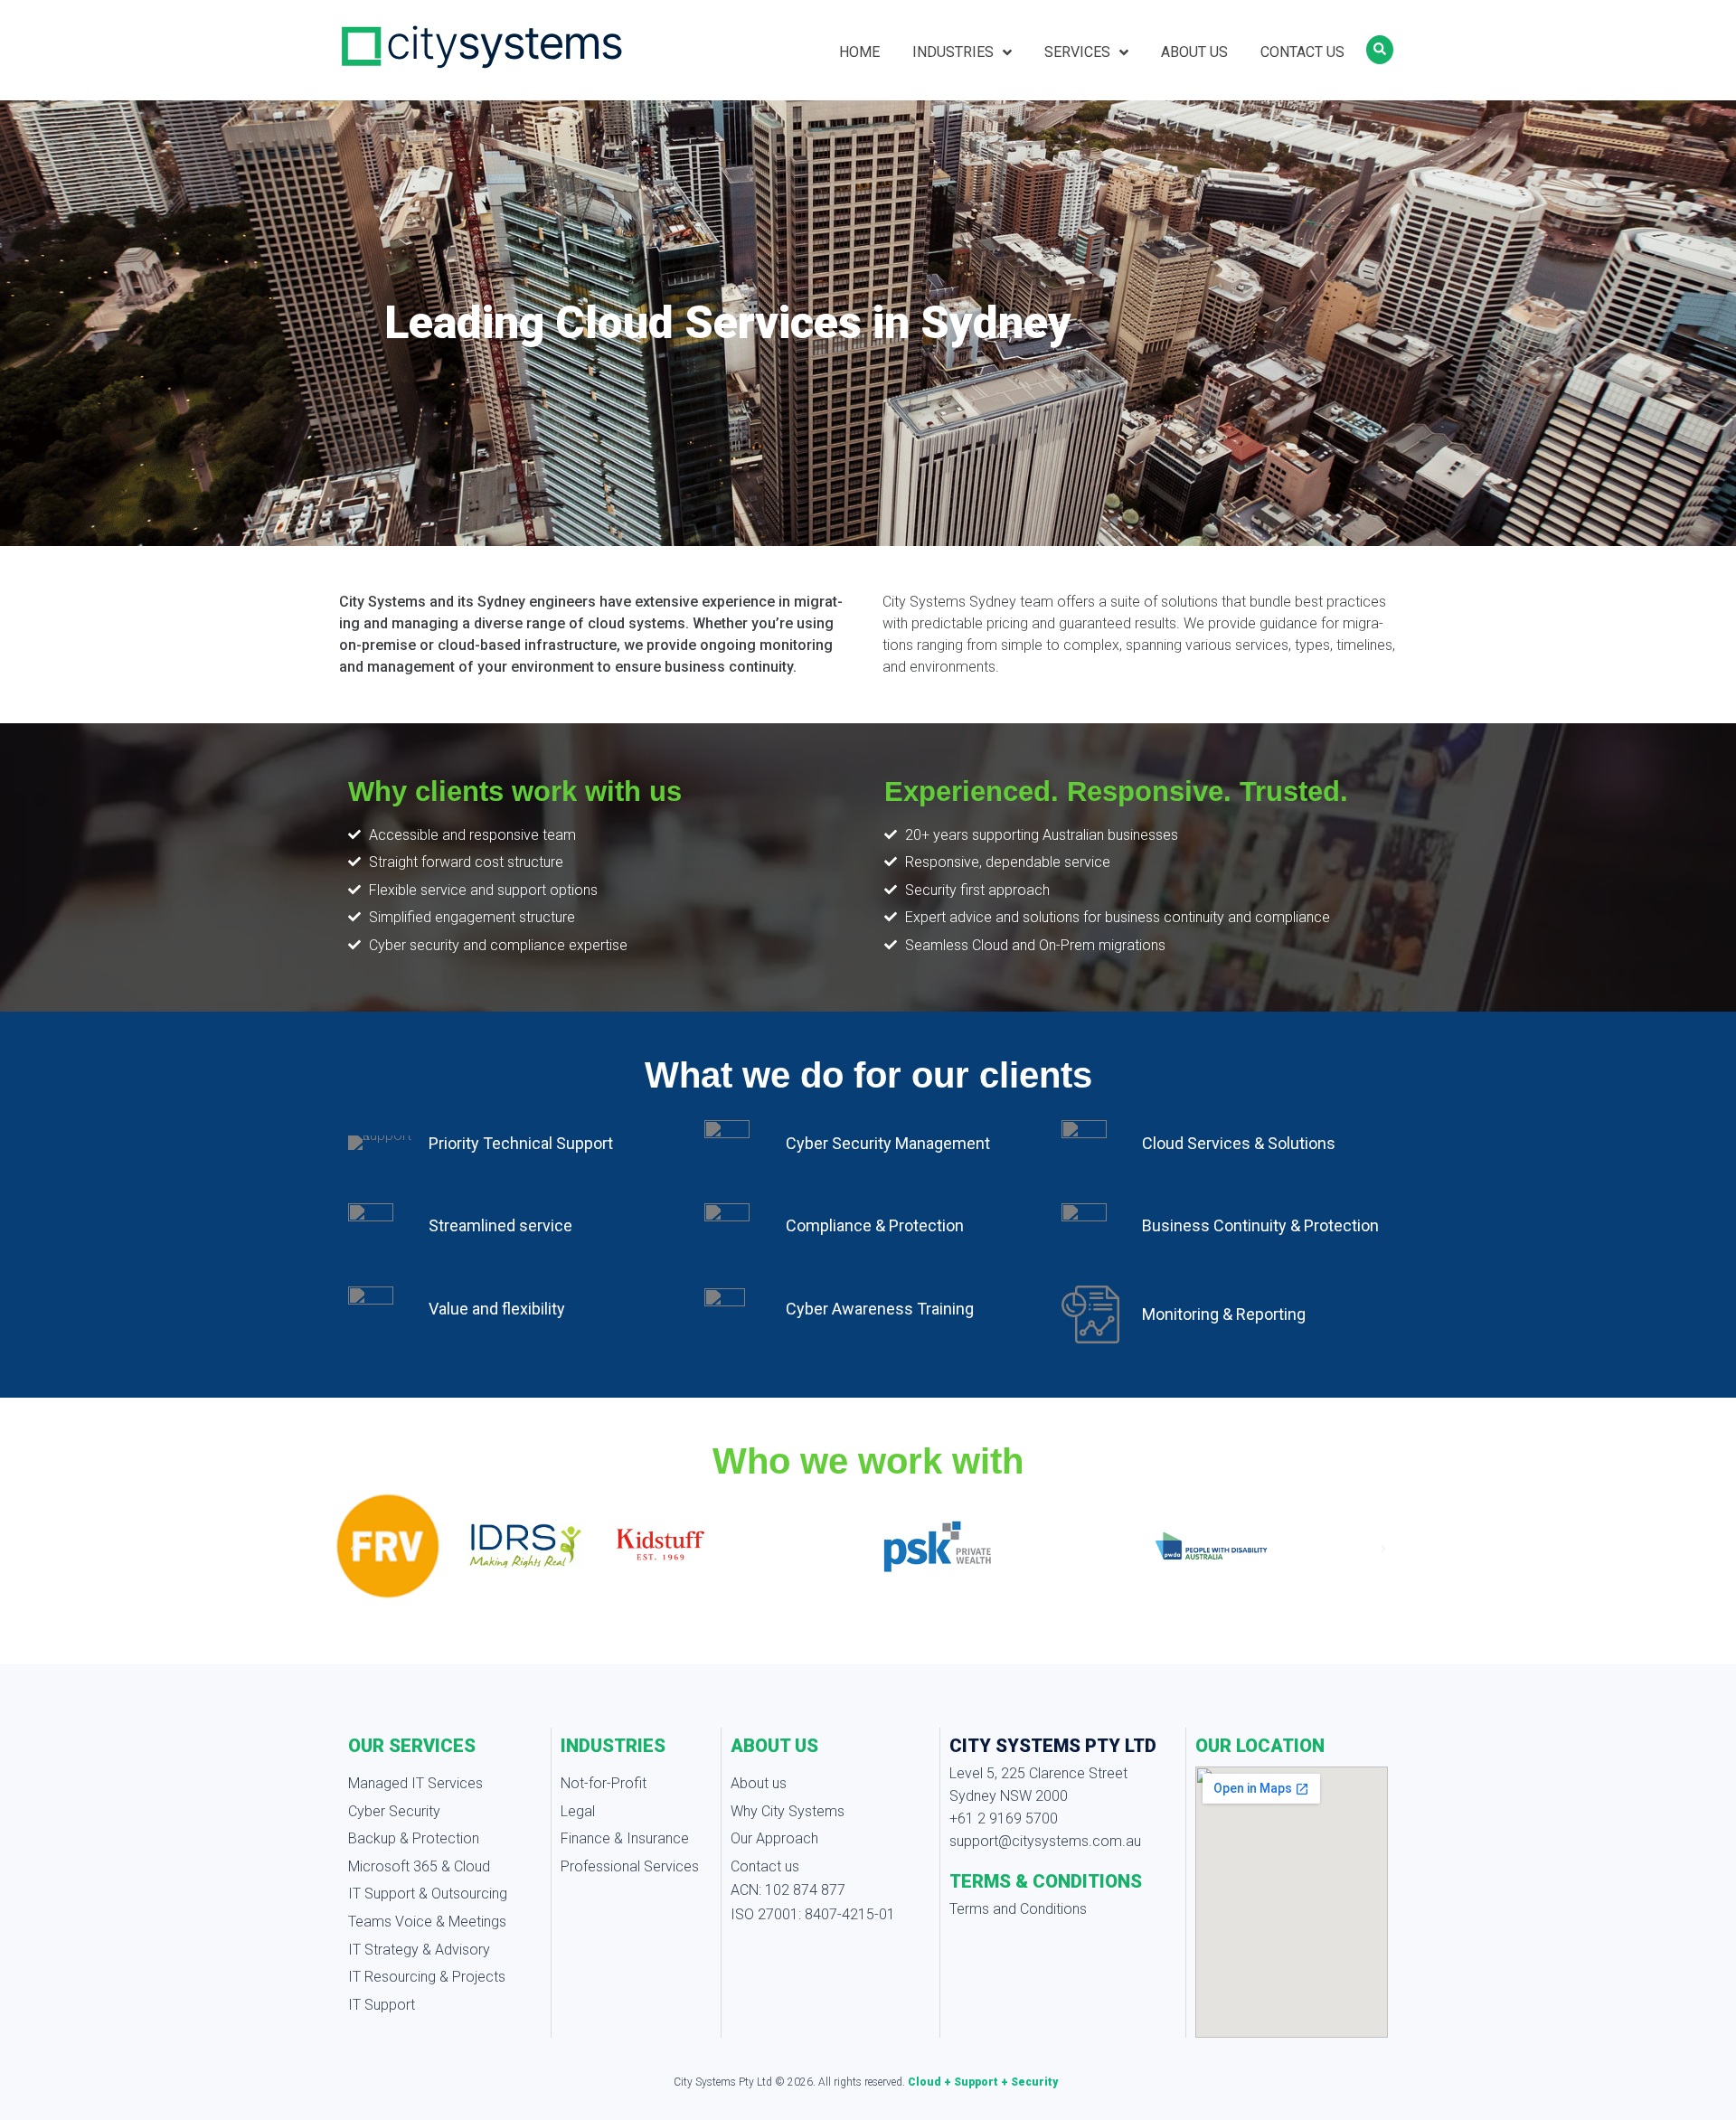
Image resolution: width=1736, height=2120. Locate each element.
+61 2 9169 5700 (1004, 1818)
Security (1034, 2082)
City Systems (706, 2082)
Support (977, 2082)
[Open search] (1380, 50)
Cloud (926, 2082)
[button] (353, 1549)
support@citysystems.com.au (1045, 1841)
